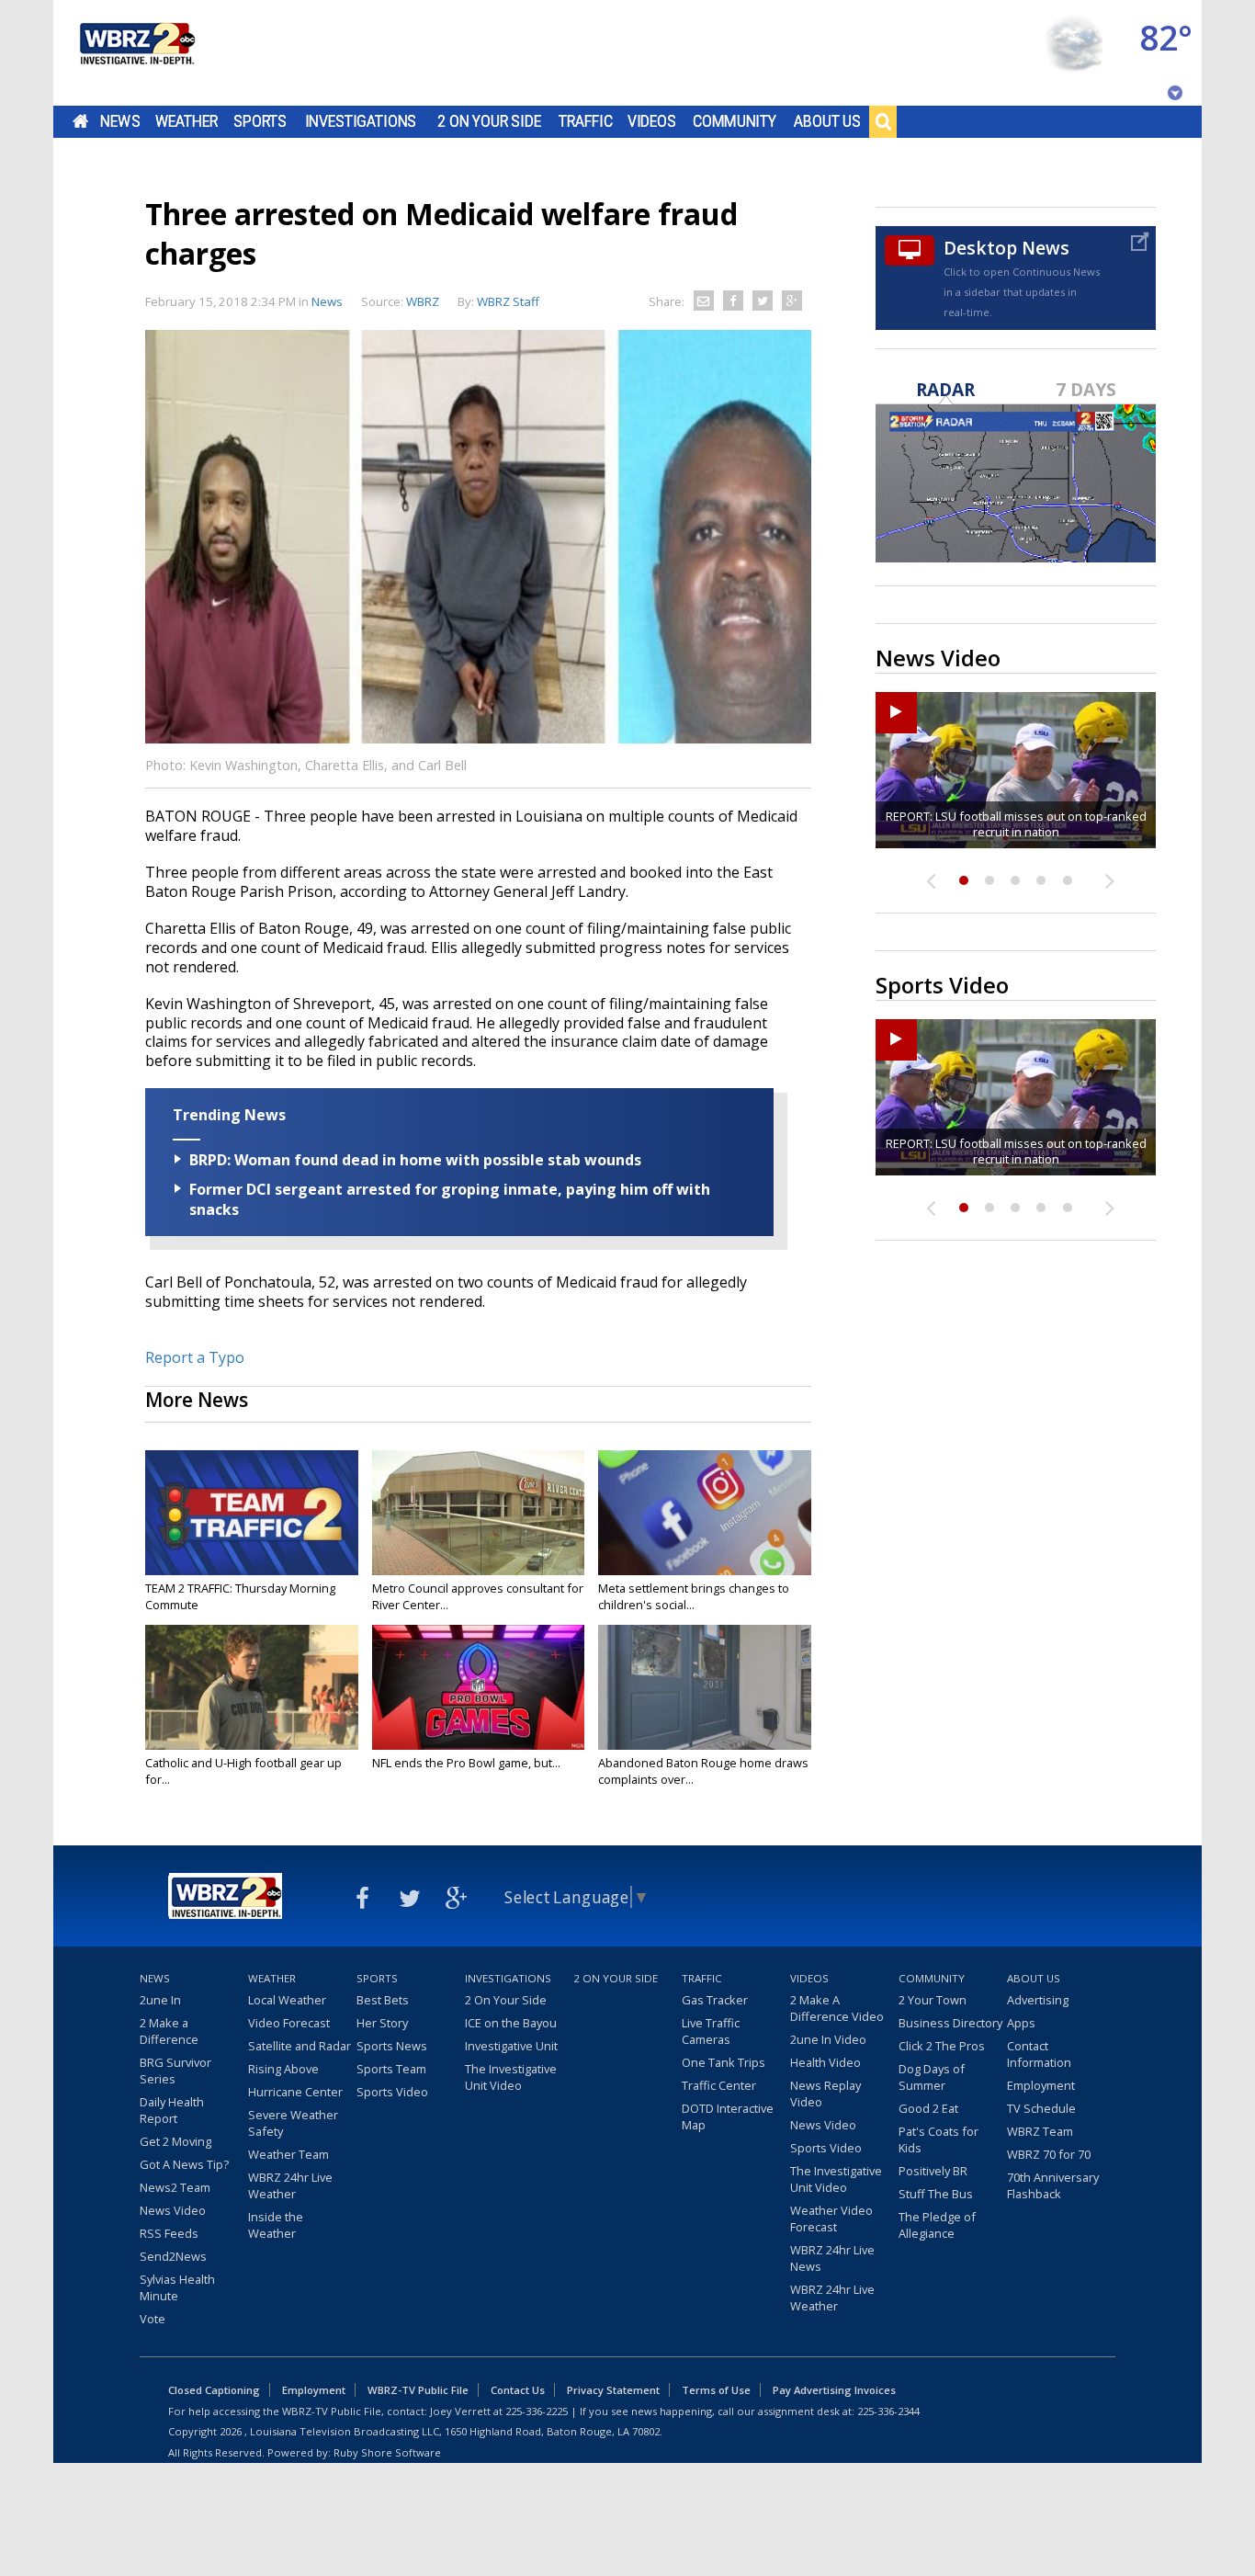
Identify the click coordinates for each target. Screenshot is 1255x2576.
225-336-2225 (537, 2411)
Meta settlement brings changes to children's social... (694, 1596)
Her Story (382, 2023)
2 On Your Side (489, 121)
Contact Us (518, 2390)
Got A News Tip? (184, 2164)
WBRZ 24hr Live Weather (290, 2185)
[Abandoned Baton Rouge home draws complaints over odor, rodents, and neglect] (705, 1687)
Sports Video (392, 2092)
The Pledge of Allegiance (937, 2225)
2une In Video (828, 2039)
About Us (827, 121)
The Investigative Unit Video (511, 2077)
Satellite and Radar (300, 2046)
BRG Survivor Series (175, 2071)
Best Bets (383, 2000)
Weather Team (288, 2154)
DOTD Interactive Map (728, 2116)
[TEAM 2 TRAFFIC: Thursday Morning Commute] (252, 1513)
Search (883, 121)
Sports (260, 121)
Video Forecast (289, 2023)
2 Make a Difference (169, 2031)
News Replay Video (825, 2094)
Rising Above (283, 2069)
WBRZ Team (1040, 2131)
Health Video (825, 2062)
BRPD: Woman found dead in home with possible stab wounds (415, 1160)
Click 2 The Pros (942, 2046)
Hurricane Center (295, 2092)
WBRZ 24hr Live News (832, 2258)
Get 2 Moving (175, 2141)
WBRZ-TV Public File (418, 2390)
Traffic (586, 121)
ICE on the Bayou (511, 2023)
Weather (187, 121)
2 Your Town (933, 2000)
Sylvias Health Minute (177, 2287)
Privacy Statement (613, 2390)
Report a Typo (195, 1357)
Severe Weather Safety (293, 2123)
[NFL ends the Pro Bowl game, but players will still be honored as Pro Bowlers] (479, 1687)
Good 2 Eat (928, 2108)
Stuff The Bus (936, 2194)
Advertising (1038, 2000)
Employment (1041, 2085)
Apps (1021, 2023)
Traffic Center (719, 2085)
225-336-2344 (888, 2411)
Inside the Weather (276, 2225)
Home (80, 121)
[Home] (136, 53)
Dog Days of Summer (932, 2077)
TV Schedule (1041, 2108)
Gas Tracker (715, 2000)
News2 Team (175, 2187)
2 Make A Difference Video (837, 2008)
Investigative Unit (511, 2046)
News (120, 121)
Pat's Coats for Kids (938, 2139)
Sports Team (391, 2069)
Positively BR (933, 2171)
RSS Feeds (169, 2233)
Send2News (173, 2256)
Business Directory (950, 2023)
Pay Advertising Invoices (834, 2390)
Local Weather (287, 2000)
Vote (153, 2319)
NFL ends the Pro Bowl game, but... (466, 1763)
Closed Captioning (214, 2390)
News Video (173, 2210)
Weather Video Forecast (831, 2219)
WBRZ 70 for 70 (1049, 2154)
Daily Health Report (172, 2110)
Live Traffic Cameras (711, 2031)
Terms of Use (716, 2390)
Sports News (392, 2046)
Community (735, 121)
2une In (160, 2000)
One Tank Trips (724, 2062)
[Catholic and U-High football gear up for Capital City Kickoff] (252, 1687)
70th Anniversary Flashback (1053, 2185)
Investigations (361, 121)
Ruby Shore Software (387, 2452)
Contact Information (1039, 2054)
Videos (652, 121)
